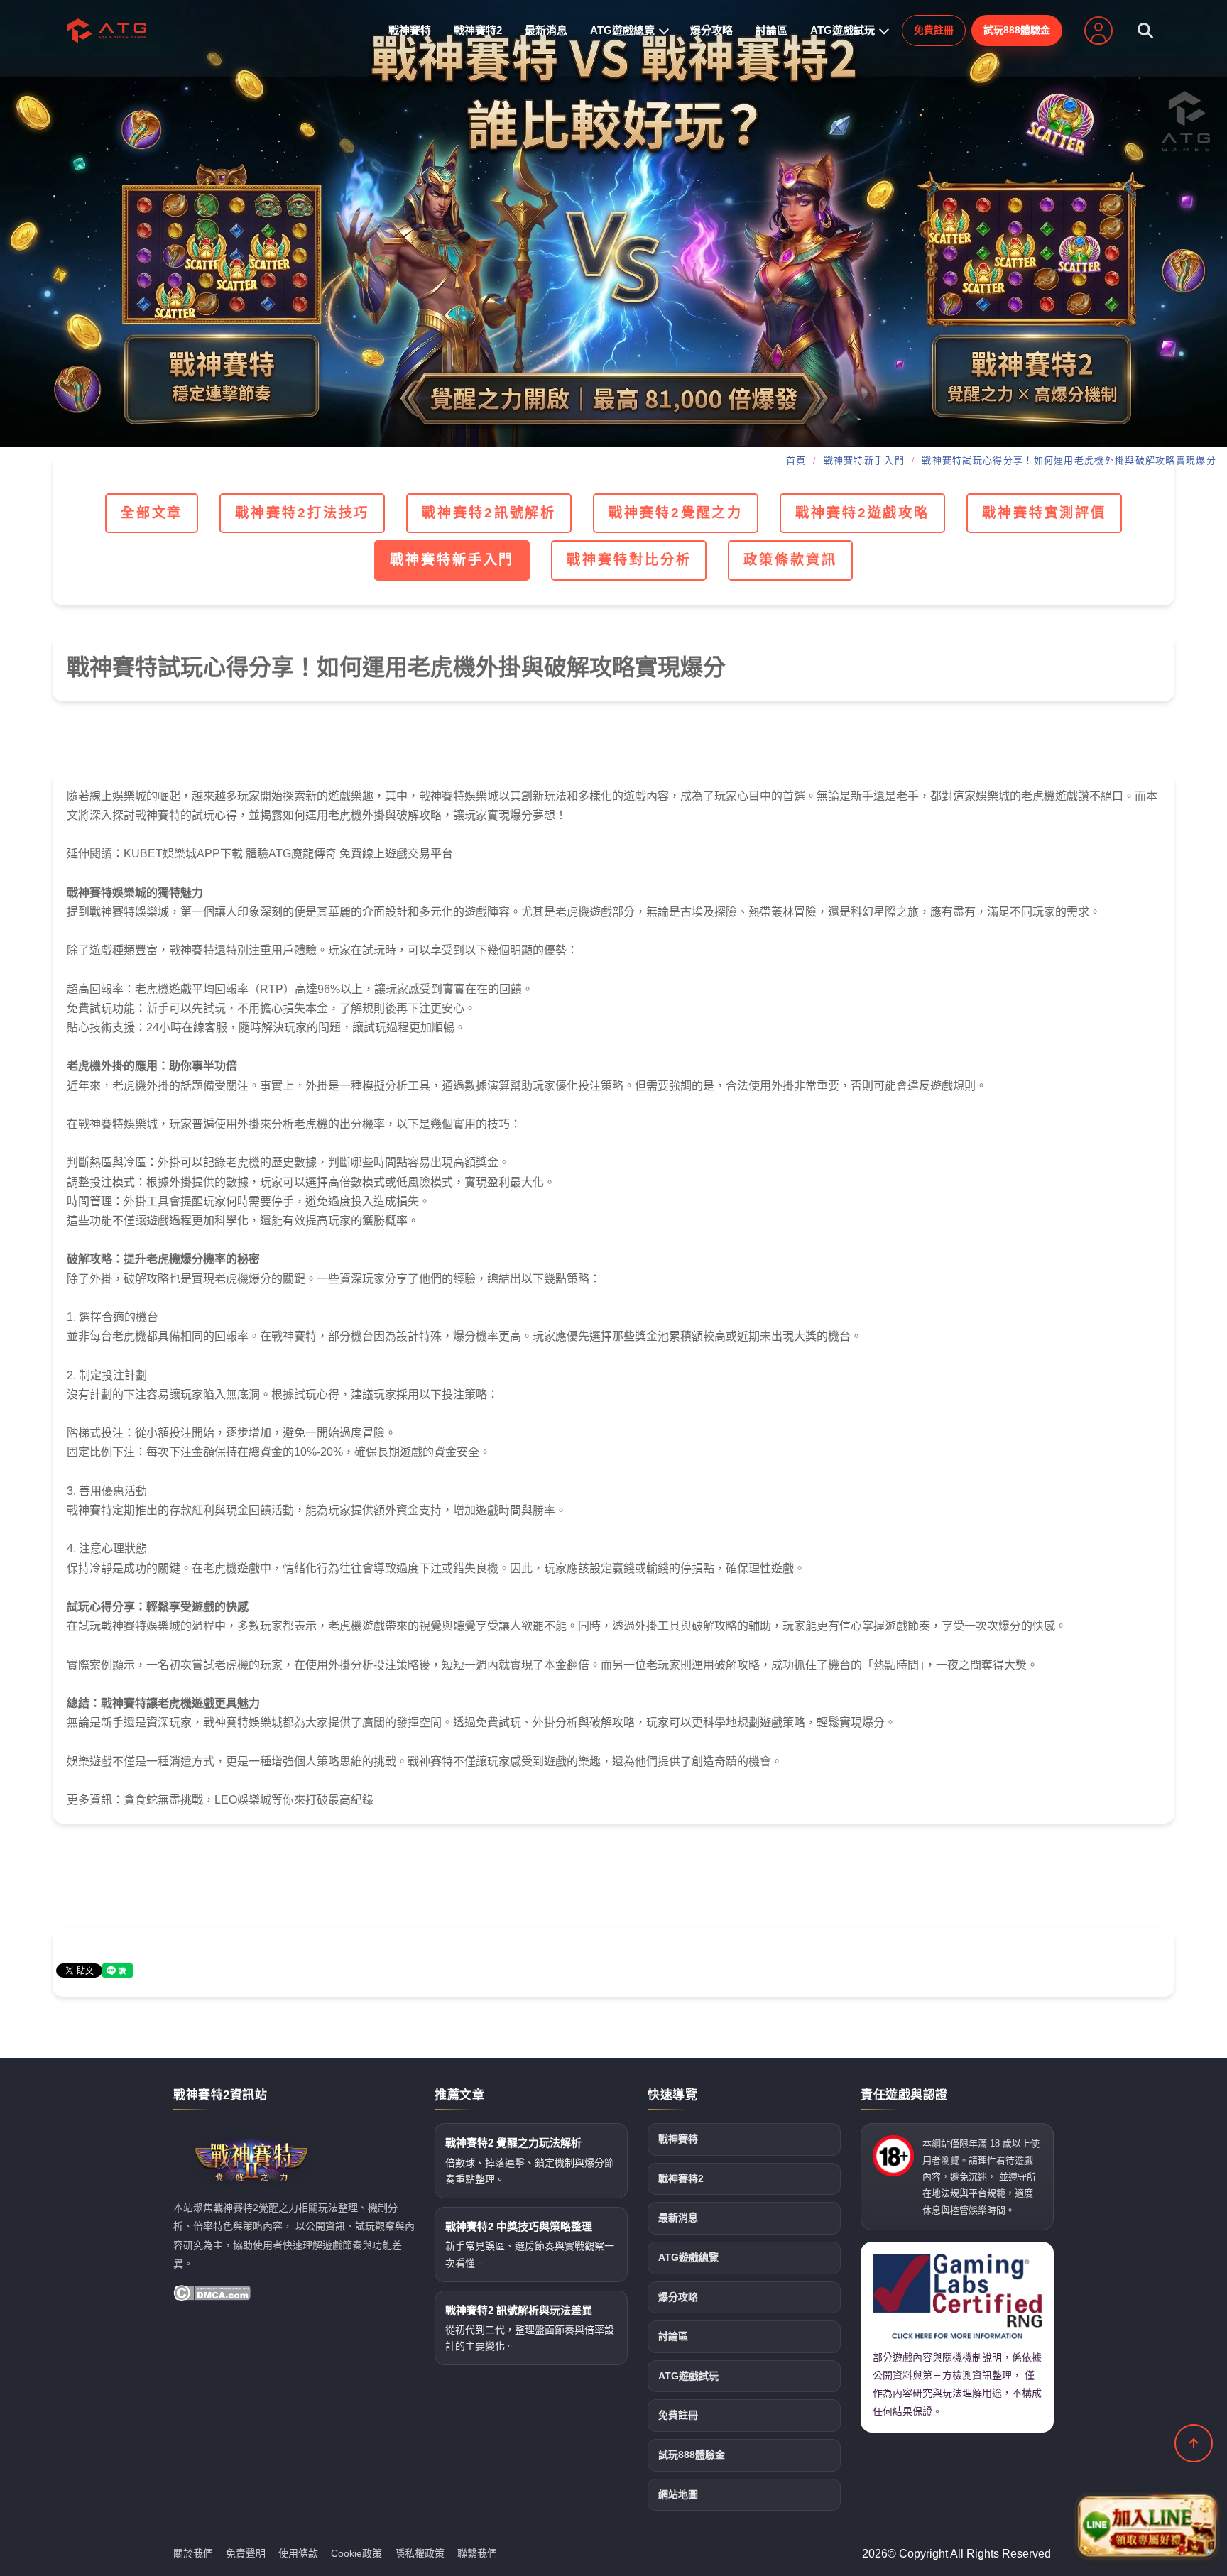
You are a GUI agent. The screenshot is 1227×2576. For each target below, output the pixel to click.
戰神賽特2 (478, 30)
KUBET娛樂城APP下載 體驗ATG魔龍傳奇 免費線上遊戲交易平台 (288, 854)
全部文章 (152, 513)
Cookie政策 (356, 2553)
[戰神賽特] (107, 31)
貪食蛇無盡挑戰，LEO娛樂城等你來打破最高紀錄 (249, 1800)
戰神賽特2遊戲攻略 (862, 513)
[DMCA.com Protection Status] (212, 2293)
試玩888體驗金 (1017, 30)
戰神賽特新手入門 (864, 460)
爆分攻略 (711, 30)
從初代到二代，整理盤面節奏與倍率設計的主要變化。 (530, 2328)
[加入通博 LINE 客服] (1147, 2527)
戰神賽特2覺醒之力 (676, 513)
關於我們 (193, 2553)
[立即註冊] (1098, 31)
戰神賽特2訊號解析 (489, 513)
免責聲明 (246, 2553)
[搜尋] (1145, 31)
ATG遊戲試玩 (842, 30)
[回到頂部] (1194, 2443)
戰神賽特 (410, 30)
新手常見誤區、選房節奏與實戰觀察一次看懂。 (530, 2245)
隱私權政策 (420, 2553)
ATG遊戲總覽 (622, 30)
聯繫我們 (477, 2553)
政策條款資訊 (790, 560)
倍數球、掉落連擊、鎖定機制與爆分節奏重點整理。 (530, 2161)
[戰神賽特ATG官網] (613, 224)
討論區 (771, 30)
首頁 (796, 460)
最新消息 (546, 30)
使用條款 (298, 2553)
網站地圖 (678, 2494)
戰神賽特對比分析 (629, 560)
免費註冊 (934, 30)
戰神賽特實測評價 (1044, 513)
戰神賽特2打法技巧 (302, 513)
